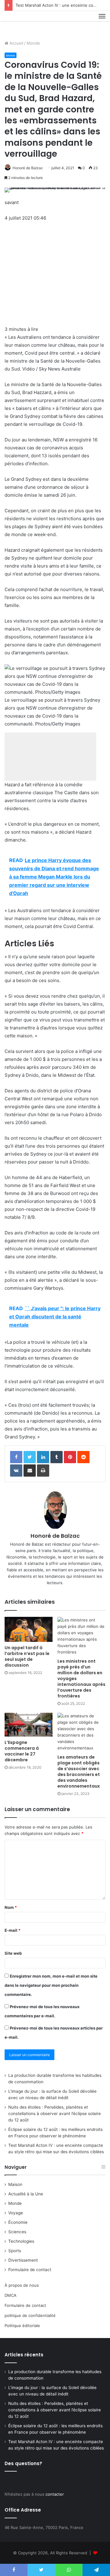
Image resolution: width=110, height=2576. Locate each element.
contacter (55, 2494)
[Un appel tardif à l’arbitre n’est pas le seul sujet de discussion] (29, 1629)
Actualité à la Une (26, 2194)
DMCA (11, 2295)
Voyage (16, 2213)
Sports (15, 2251)
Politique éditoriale (22, 2326)
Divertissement (23, 2260)
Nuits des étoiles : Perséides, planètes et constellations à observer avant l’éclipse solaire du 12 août (55, 2114)
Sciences (17, 2232)
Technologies (21, 2241)
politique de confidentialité (30, 2315)
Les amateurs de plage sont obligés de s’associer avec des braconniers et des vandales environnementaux (79, 1772)
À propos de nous (22, 2285)
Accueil (16, 43)
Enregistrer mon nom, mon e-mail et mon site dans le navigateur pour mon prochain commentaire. (51, 1985)
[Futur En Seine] (25, 23)
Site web (13, 1953)
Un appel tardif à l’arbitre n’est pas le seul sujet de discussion (27, 1656)
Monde (33, 43)
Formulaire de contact (30, 2270)
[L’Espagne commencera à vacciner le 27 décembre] (29, 1725)
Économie (18, 2222)
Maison (15, 2184)
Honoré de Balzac (28, 168)
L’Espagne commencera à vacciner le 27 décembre (22, 1751)
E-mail (13, 1930)
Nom (11, 1907)
